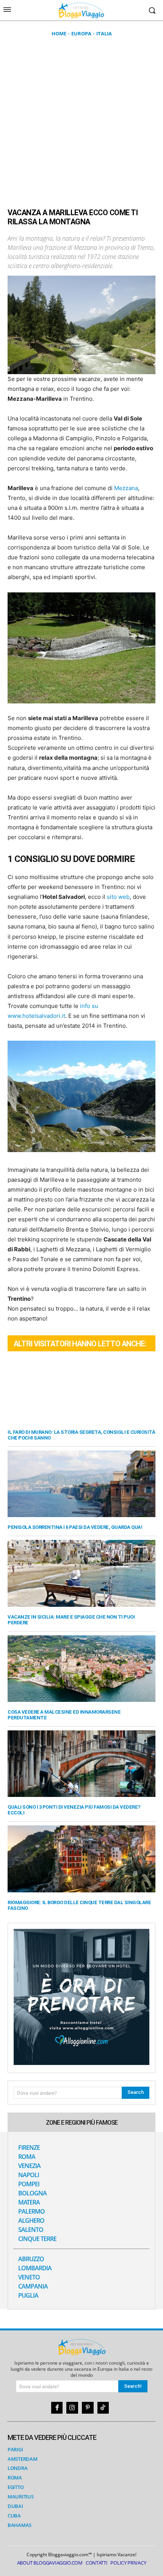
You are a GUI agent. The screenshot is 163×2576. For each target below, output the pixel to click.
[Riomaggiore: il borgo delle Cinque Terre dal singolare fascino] (81, 1859)
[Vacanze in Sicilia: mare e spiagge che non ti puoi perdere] (81, 1573)
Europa (81, 33)
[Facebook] (57, 2408)
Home (59, 33)
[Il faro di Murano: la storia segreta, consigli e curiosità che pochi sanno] (81, 1389)
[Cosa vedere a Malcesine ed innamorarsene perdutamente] (81, 1669)
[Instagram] (72, 2408)
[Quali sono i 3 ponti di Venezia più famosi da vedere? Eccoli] (81, 1764)
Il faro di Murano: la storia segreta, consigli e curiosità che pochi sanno (81, 1435)
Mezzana (126, 488)
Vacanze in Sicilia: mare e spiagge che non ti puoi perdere (71, 1620)
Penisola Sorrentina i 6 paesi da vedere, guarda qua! (75, 1527)
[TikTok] (103, 2408)
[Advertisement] (81, 122)
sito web (118, 897)
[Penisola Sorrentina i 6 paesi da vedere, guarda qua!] (81, 1484)
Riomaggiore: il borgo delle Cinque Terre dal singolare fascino (79, 1905)
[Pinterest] (88, 2408)
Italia (104, 33)
